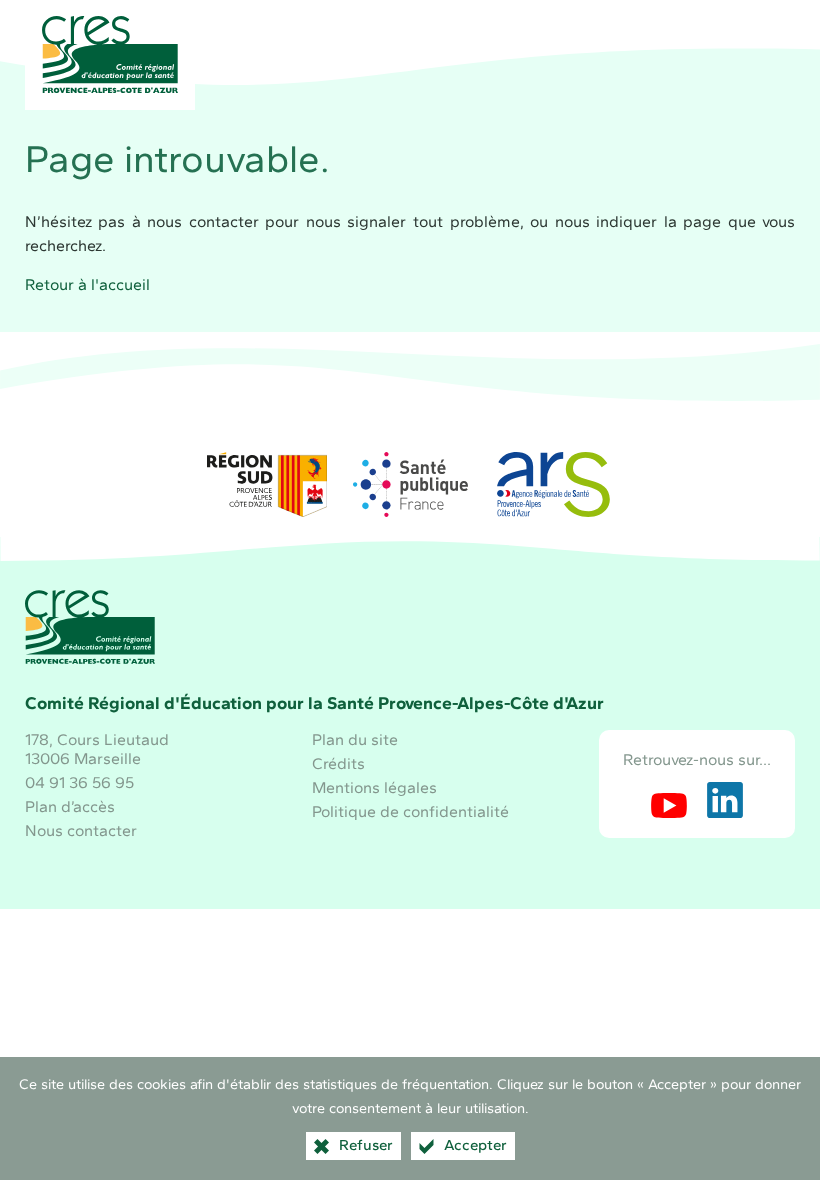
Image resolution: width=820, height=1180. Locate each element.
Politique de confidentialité (410, 811)
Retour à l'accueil (87, 284)
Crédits (338, 763)
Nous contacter (81, 830)
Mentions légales (374, 787)
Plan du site (355, 739)
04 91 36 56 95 (79, 782)
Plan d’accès (70, 806)
